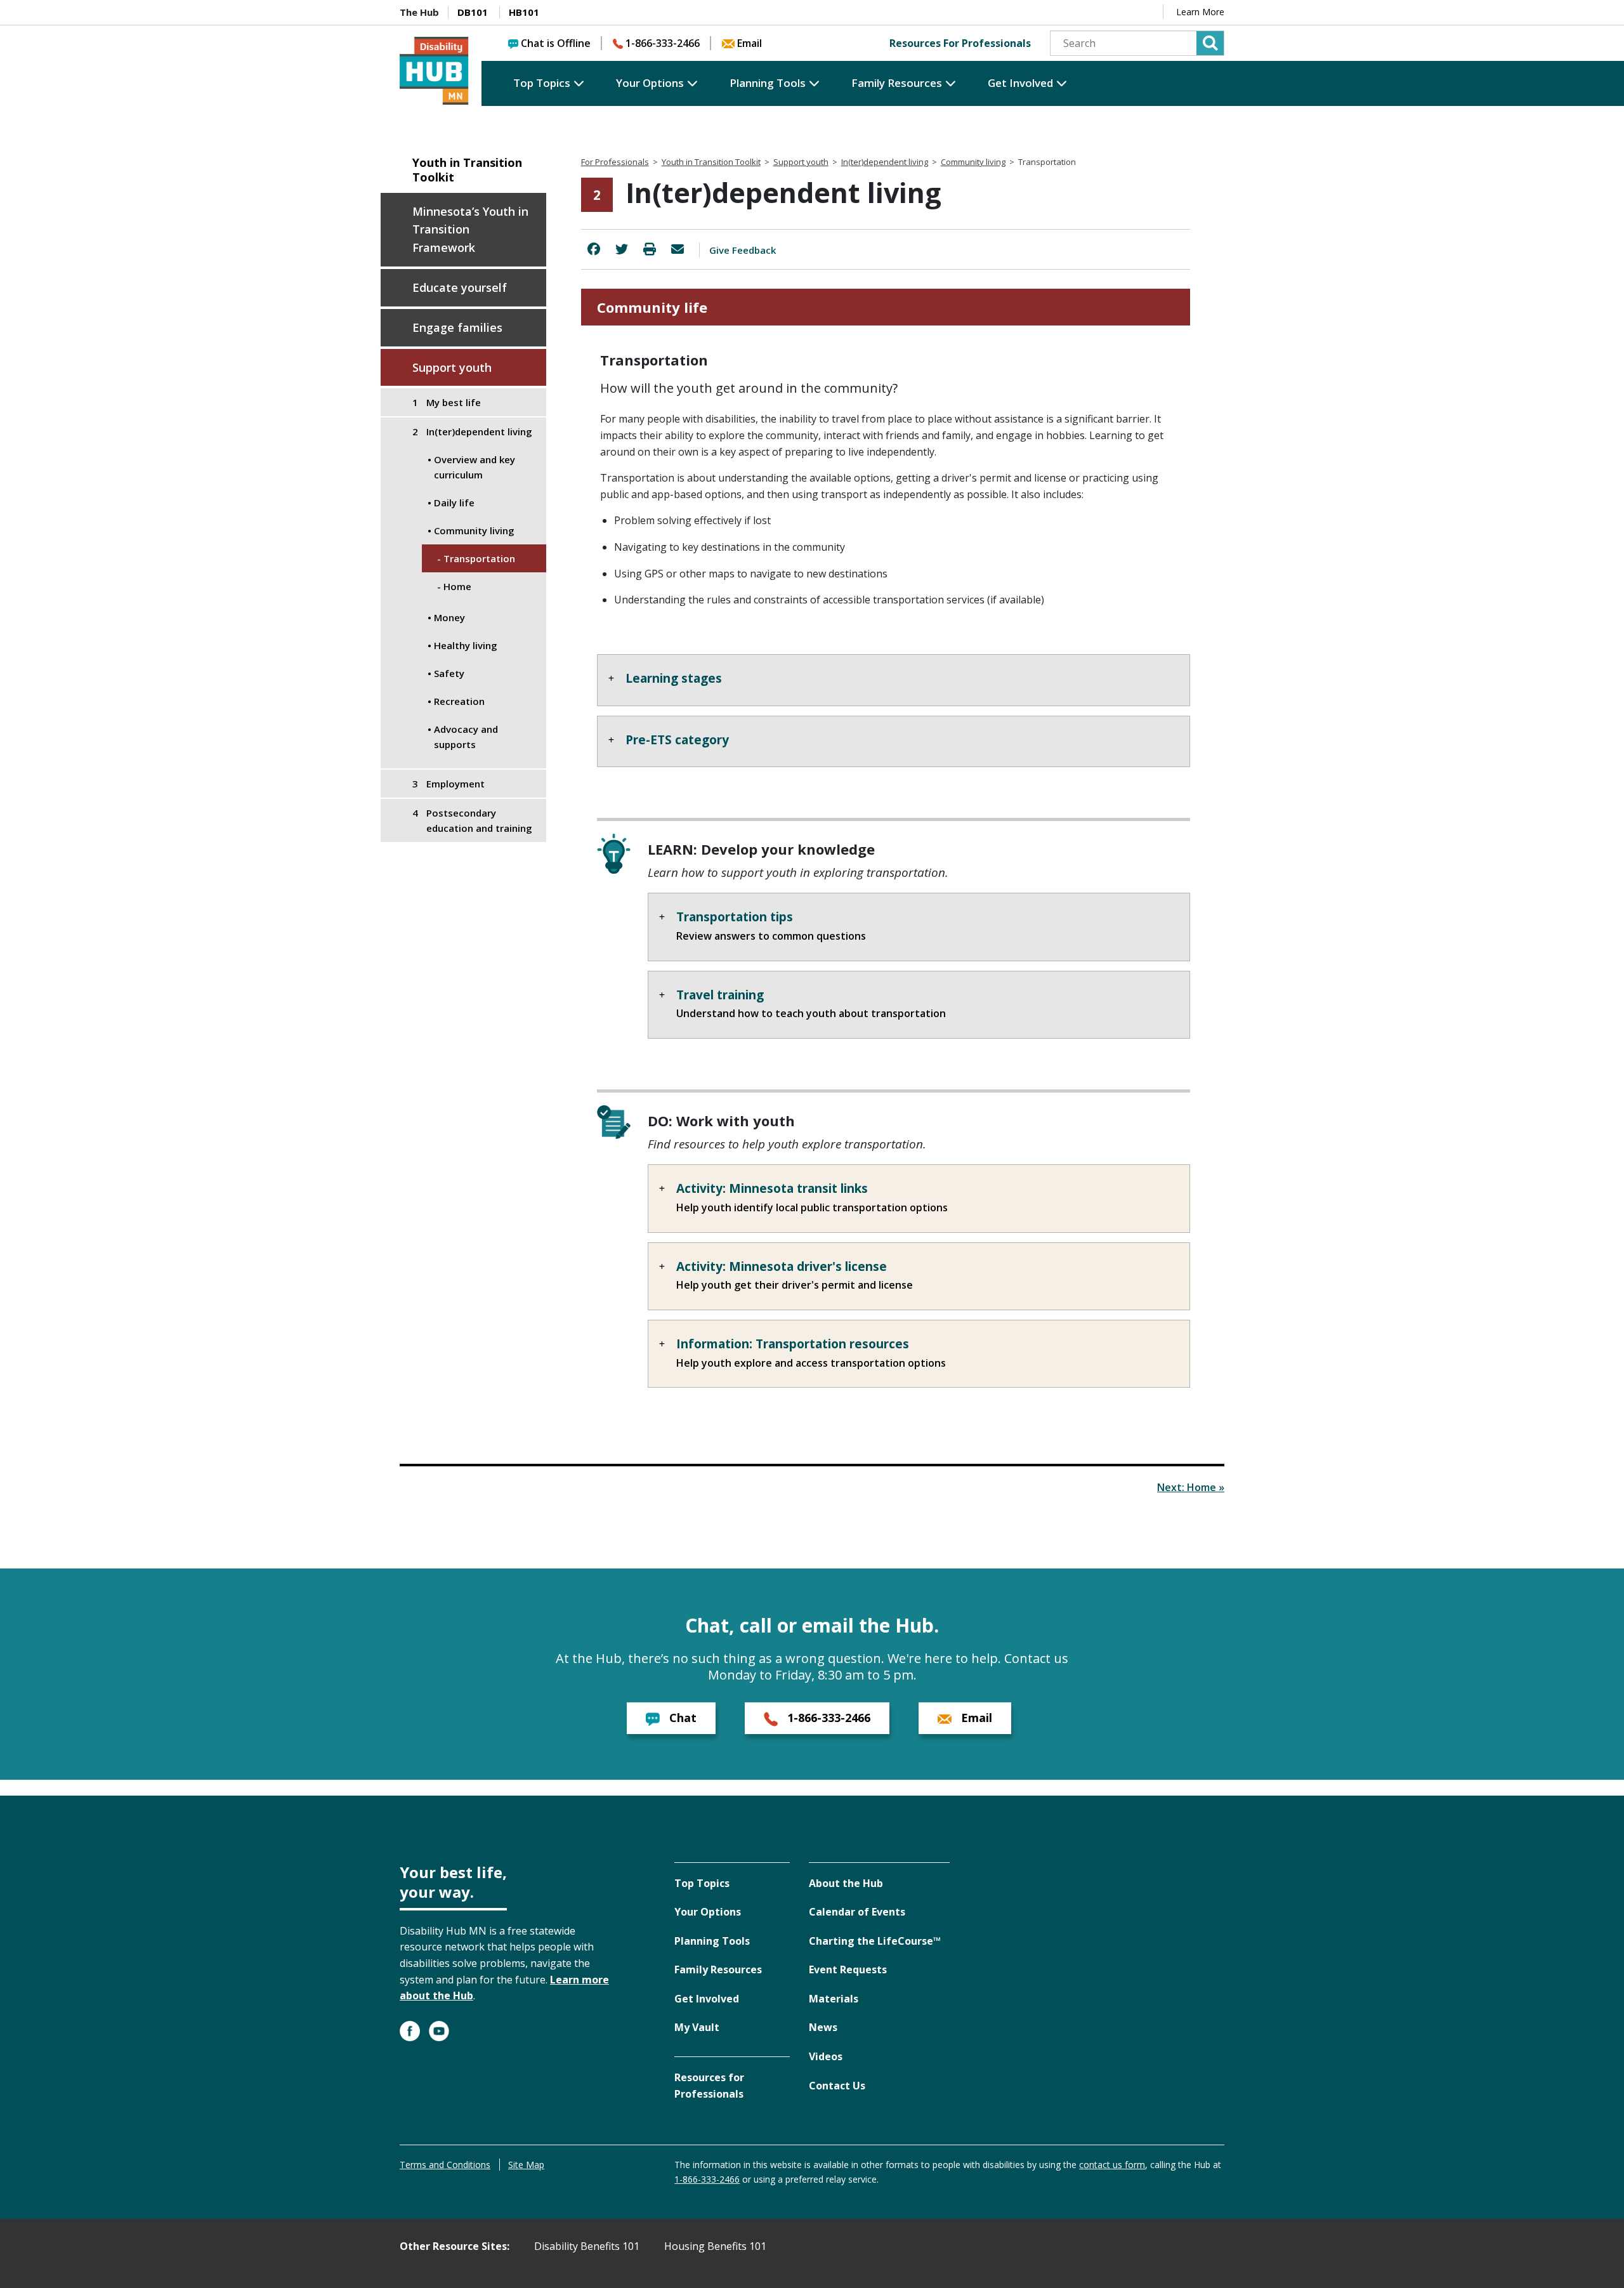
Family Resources (897, 83)
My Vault (697, 2027)
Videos (826, 2056)
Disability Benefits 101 (587, 2246)
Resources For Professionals (960, 43)
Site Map (526, 2165)
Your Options (650, 83)
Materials (834, 1999)
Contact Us (837, 2086)
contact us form (1112, 2165)
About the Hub (846, 1883)
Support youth (452, 367)
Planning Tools (768, 83)
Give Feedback (743, 250)
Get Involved (1020, 83)
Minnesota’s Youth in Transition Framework (470, 230)
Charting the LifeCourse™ (875, 1941)
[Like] (594, 249)
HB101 (524, 12)
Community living (973, 162)
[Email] (678, 249)
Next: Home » (1191, 1487)
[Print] (650, 249)
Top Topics (542, 83)
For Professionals (615, 162)
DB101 (473, 12)
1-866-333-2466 (663, 43)
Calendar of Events (857, 1912)
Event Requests (848, 1969)
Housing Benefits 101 (715, 2246)
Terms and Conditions (445, 2165)
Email (750, 43)
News (823, 2027)
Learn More (1200, 12)
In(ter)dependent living (885, 162)
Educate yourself (460, 287)
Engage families (457, 327)
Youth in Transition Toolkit (467, 170)
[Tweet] (622, 249)
